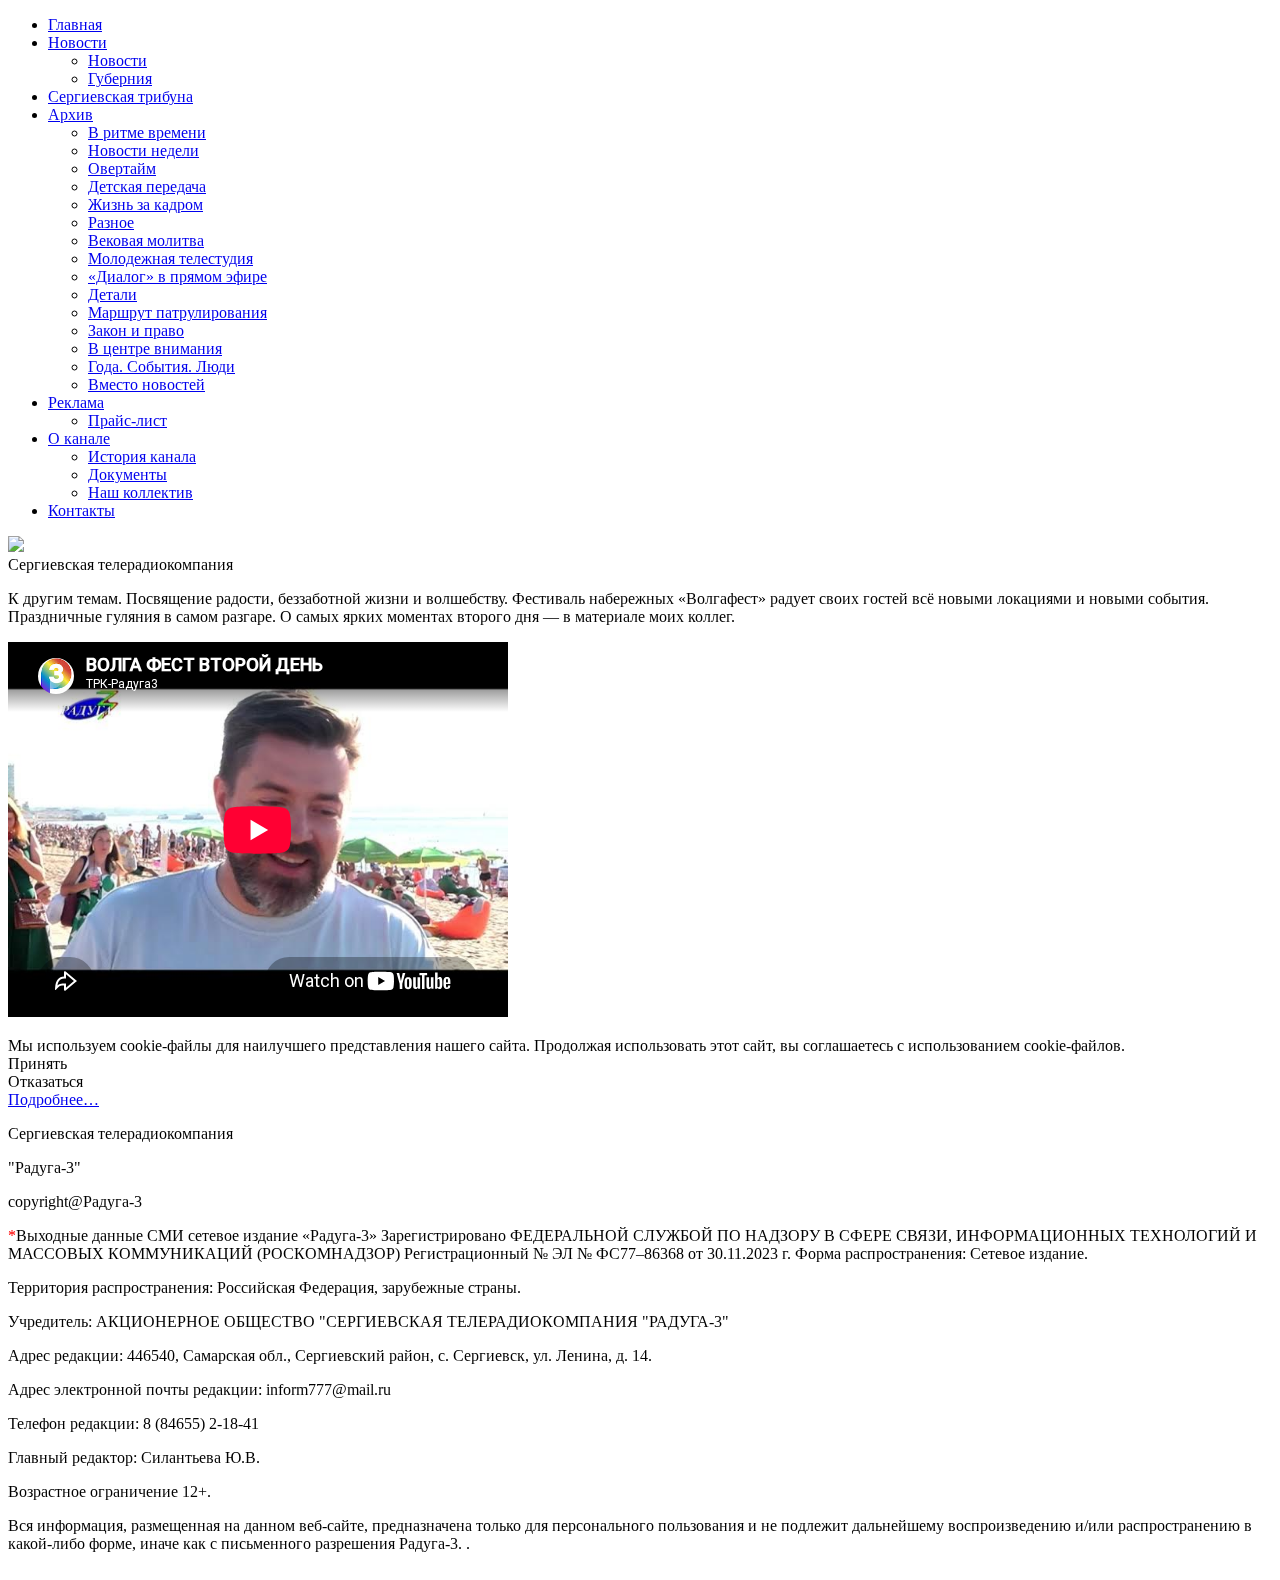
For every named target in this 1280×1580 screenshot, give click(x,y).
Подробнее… (53, 1099)
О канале (79, 438)
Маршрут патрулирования (177, 312)
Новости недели (143, 150)
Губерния (120, 78)
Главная (75, 24)
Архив (70, 114)
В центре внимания (155, 348)
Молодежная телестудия (170, 258)
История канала (142, 456)
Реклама (76, 402)
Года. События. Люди (161, 366)
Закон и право (136, 330)
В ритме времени (147, 132)
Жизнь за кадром (145, 204)
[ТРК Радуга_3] (16, 546)
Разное (111, 222)
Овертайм (122, 168)
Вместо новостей (146, 384)
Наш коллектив (140, 492)
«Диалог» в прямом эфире (177, 276)
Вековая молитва (146, 240)
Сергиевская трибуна (120, 96)
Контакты (81, 510)
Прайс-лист (127, 420)
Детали (112, 294)
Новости (77, 42)
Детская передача (147, 186)
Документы (127, 474)
